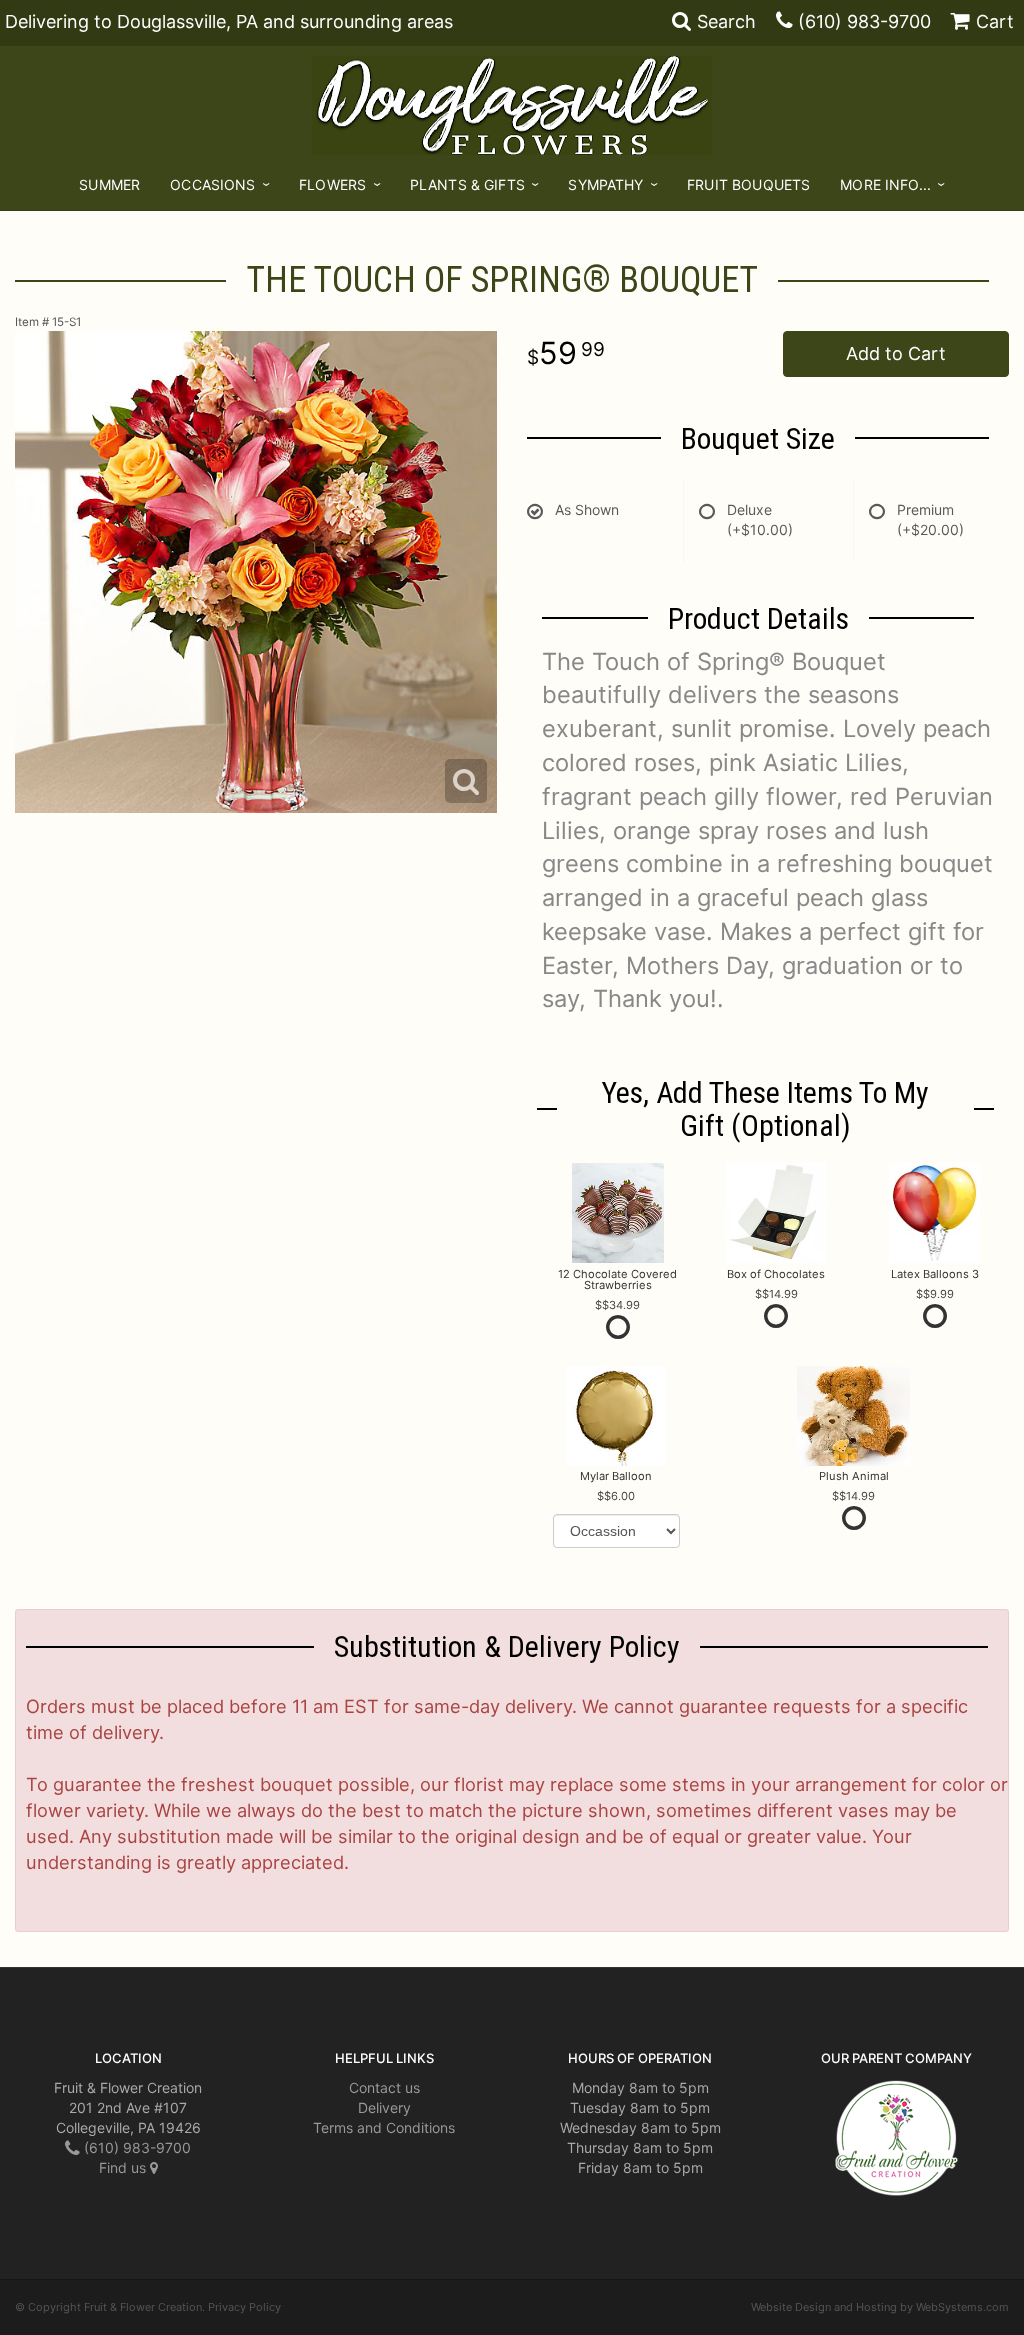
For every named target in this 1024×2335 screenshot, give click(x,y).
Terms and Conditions (384, 2127)
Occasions (212, 184)
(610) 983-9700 (864, 21)
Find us (124, 2167)
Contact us (384, 2087)
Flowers (332, 184)
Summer (109, 184)
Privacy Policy (244, 2307)
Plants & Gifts (467, 184)
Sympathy (605, 184)
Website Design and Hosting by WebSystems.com (880, 2307)
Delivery (384, 2107)
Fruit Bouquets (748, 184)
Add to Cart (896, 353)
